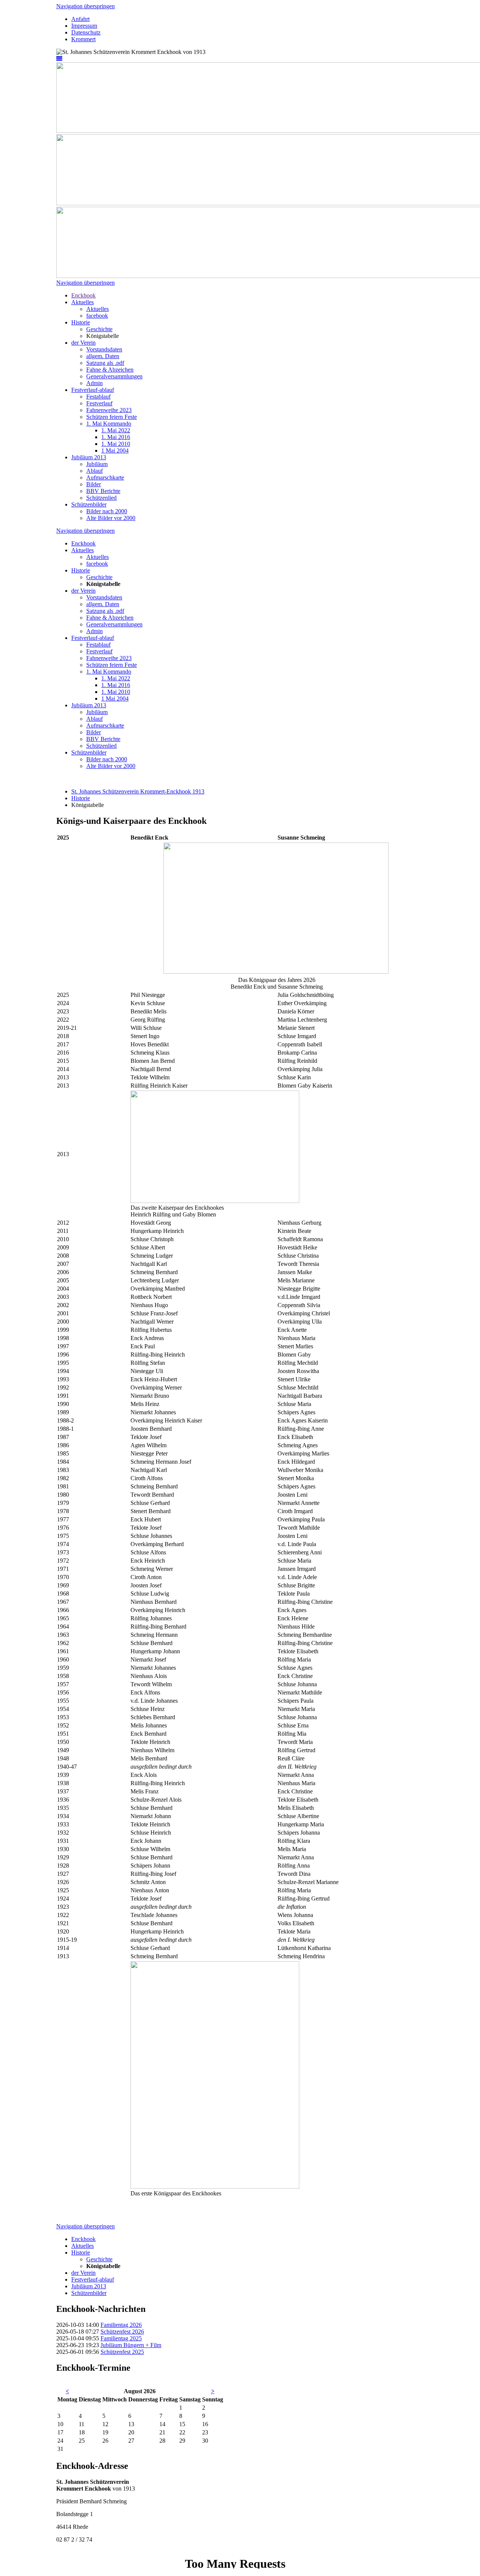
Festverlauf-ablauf (93, 390)
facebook (97, 316)
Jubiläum (97, 464)
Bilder (94, 484)
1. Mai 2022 (116, 430)
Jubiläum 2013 (89, 457)
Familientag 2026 (121, 2325)
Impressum (84, 26)
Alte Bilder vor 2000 (111, 518)
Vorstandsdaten (104, 349)
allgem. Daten (103, 356)
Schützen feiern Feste (112, 417)
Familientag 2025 (121, 2338)
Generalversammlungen (114, 376)
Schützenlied (101, 498)
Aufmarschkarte (105, 477)
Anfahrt (80, 19)
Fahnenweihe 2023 (109, 410)
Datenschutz (86, 32)
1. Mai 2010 (116, 444)
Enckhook (83, 295)
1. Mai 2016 (116, 437)
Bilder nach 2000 (107, 511)
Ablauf (94, 471)
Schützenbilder (89, 504)
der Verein (83, 343)
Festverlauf (99, 403)
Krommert (83, 39)
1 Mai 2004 (115, 451)
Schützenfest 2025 (122, 2352)
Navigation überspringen (85, 6)
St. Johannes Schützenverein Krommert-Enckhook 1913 (138, 791)
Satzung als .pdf (105, 363)
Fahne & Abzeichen (110, 370)
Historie (81, 322)
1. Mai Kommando (109, 424)
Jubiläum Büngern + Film (131, 2345)
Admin (94, 383)
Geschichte (99, 329)
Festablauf (98, 397)
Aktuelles (82, 302)
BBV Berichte (103, 491)
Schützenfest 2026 (122, 2332)
